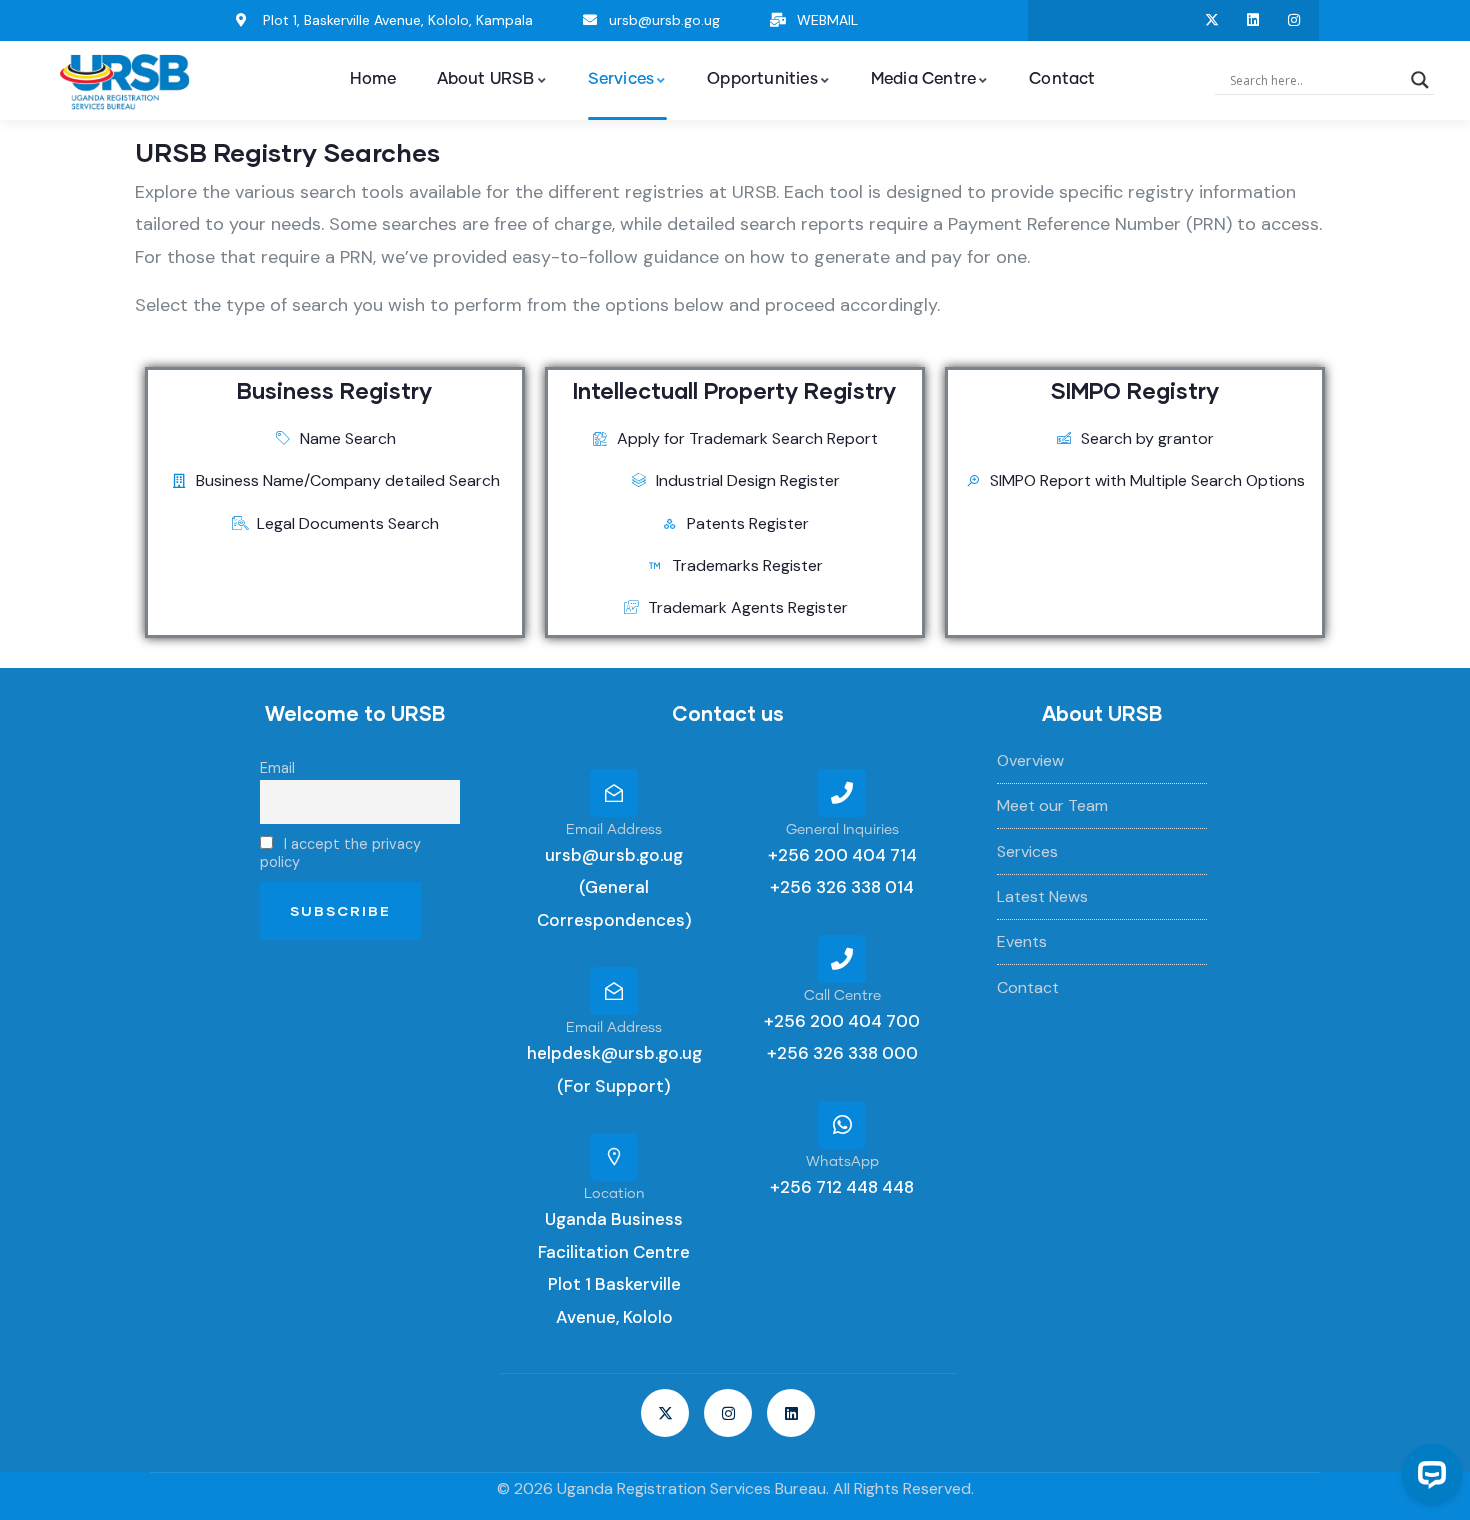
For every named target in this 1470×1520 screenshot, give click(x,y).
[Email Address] (614, 793)
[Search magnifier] (1420, 80)
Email (277, 768)
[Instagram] (1294, 20)
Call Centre (842, 996)
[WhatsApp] (842, 1125)
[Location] (614, 1157)
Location (614, 1194)
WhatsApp (842, 1162)
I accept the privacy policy (340, 853)
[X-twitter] (1212, 20)
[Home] (125, 81)
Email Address (614, 830)
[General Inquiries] (842, 793)
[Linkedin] (1253, 20)
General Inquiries (842, 830)
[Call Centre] (842, 959)
